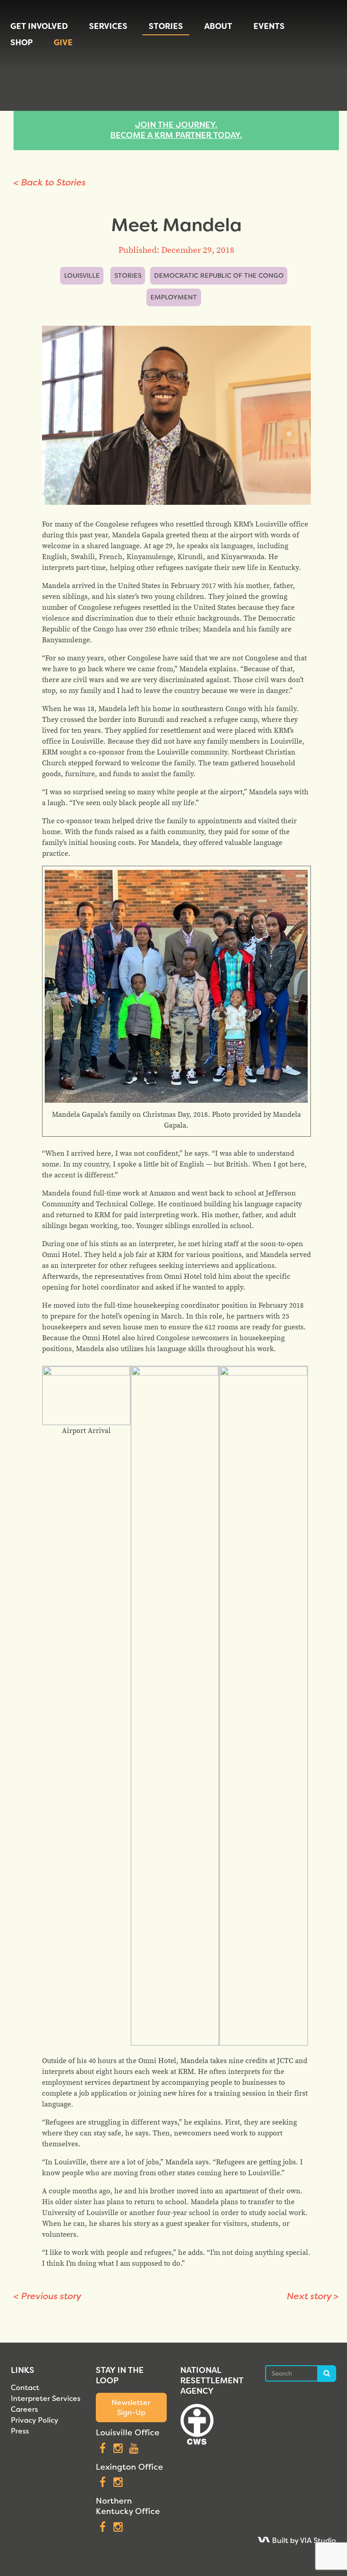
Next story (313, 2296)
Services (108, 26)
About (218, 26)
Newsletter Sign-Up (131, 2407)
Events (269, 26)
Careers (24, 2409)
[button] (86, 1401)
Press (20, 2431)
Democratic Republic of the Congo (219, 276)
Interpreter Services (46, 2398)
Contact (25, 2388)
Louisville (82, 276)
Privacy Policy (35, 2420)
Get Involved (39, 26)
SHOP (21, 43)
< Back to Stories (50, 182)
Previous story (47, 2296)
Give (63, 43)
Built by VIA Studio (303, 2540)
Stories (166, 26)
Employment (174, 297)
